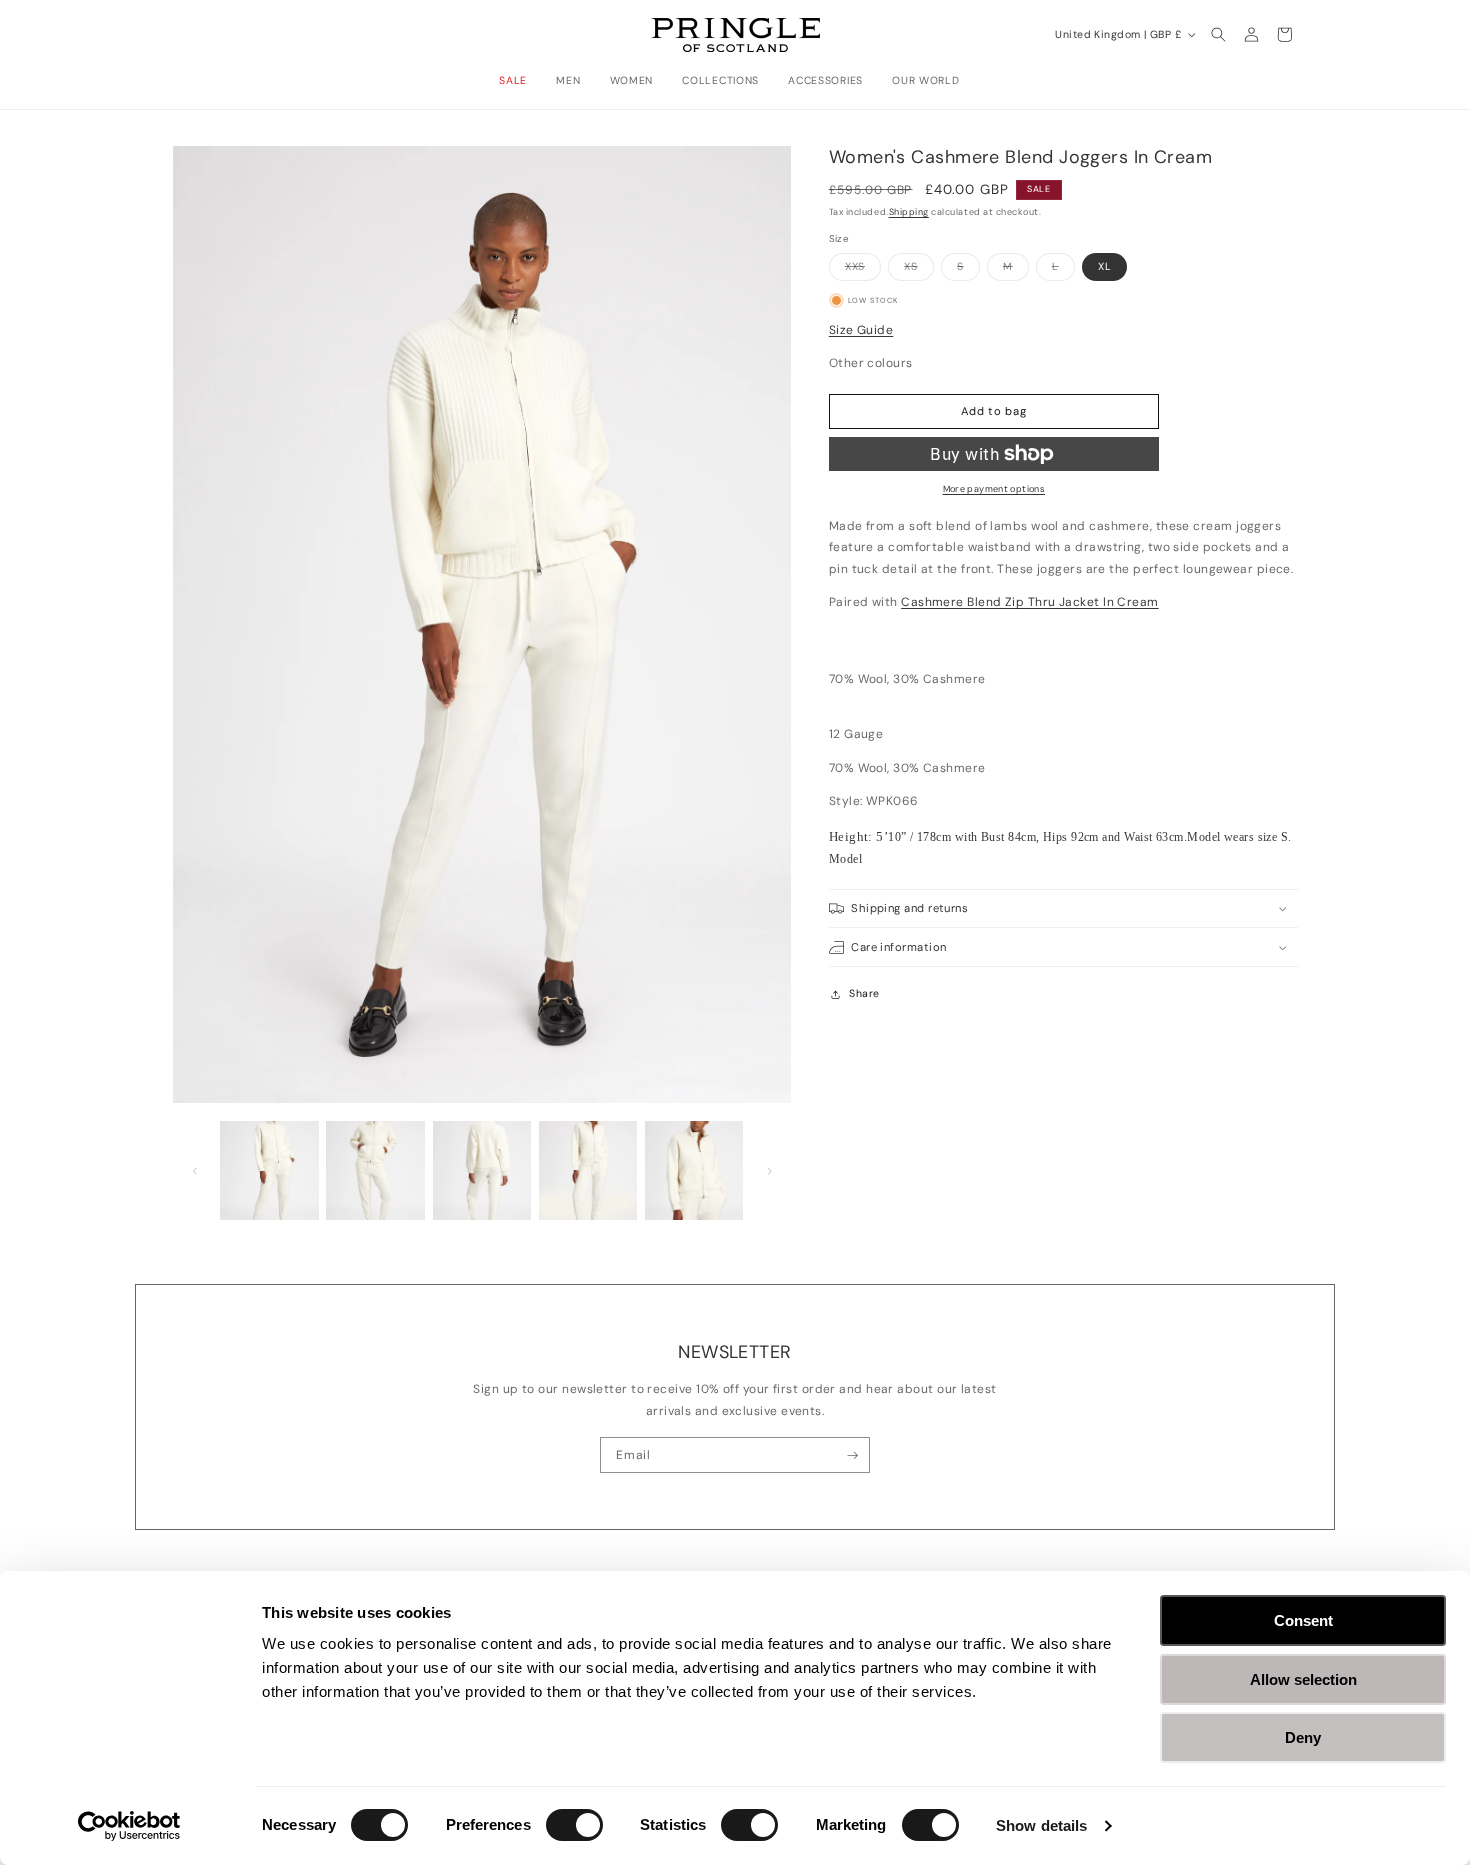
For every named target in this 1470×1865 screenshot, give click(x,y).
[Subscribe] (852, 1455)
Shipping (909, 212)
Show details (1041, 1825)
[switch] (574, 1825)
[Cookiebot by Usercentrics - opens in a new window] (129, 1826)
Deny (1303, 1737)
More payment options (994, 489)
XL (1105, 266)
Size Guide (861, 330)
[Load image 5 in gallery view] (694, 1170)
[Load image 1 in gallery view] (269, 1170)
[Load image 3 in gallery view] (482, 1170)
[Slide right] (769, 1171)
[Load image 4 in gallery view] (588, 1170)
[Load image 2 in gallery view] (375, 1170)
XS (919, 270)
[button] (518, 81)
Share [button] (864, 993)
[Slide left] (195, 1171)
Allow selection (1303, 1679)
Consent (1303, 1620)
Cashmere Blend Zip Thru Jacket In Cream (1030, 602)
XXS (863, 270)
